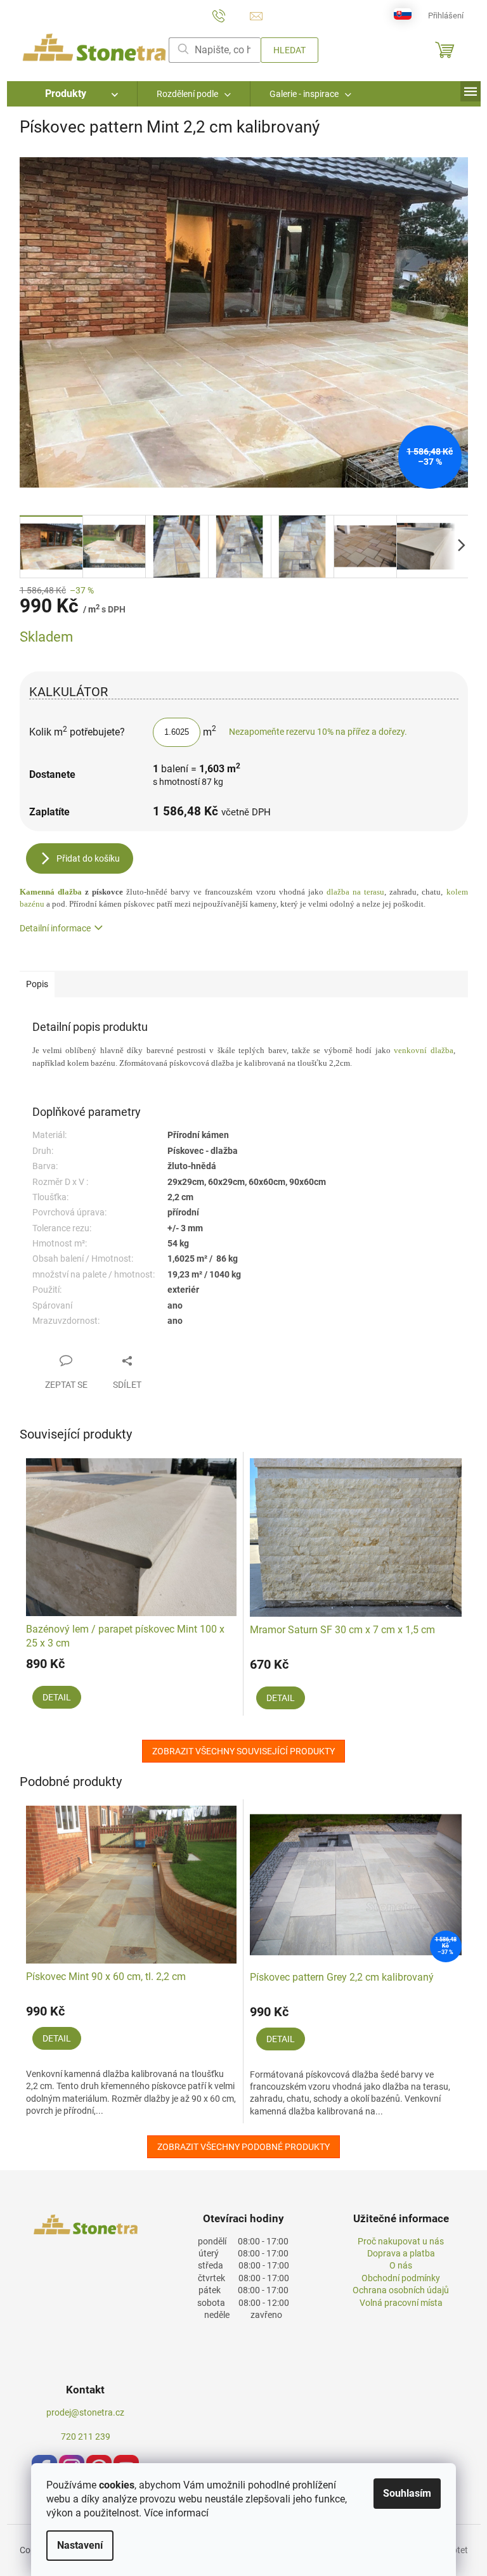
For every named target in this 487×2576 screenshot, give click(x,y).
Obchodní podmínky (401, 2278)
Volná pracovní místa (401, 2303)
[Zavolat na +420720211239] (231, 15)
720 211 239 (86, 2437)
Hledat (289, 50)
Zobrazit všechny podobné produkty (243, 2147)
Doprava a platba (401, 2253)
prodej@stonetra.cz (85, 2412)
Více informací (176, 2513)
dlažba (51, 892)
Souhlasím (407, 2493)
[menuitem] (72, 94)
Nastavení (80, 2545)
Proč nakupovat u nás (401, 2241)
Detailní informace (55, 928)
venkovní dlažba (423, 1050)
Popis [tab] (37, 984)
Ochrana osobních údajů (401, 2290)
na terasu (355, 892)
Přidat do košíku (88, 858)
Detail (57, 1697)
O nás (401, 2265)
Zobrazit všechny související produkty (243, 1751)
